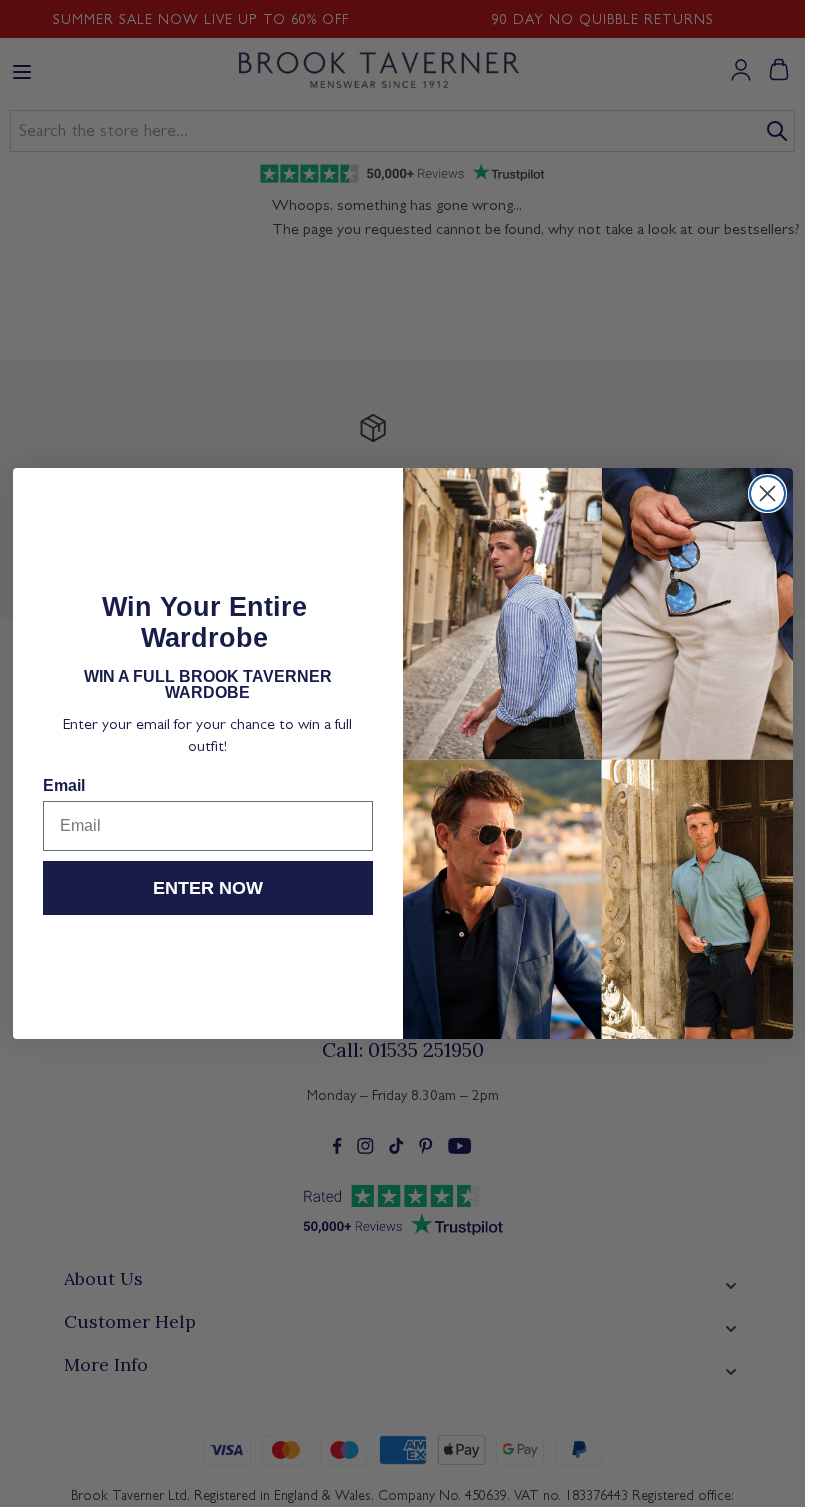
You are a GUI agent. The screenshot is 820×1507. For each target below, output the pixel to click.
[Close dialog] (767, 493)
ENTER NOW (208, 888)
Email (64, 785)
